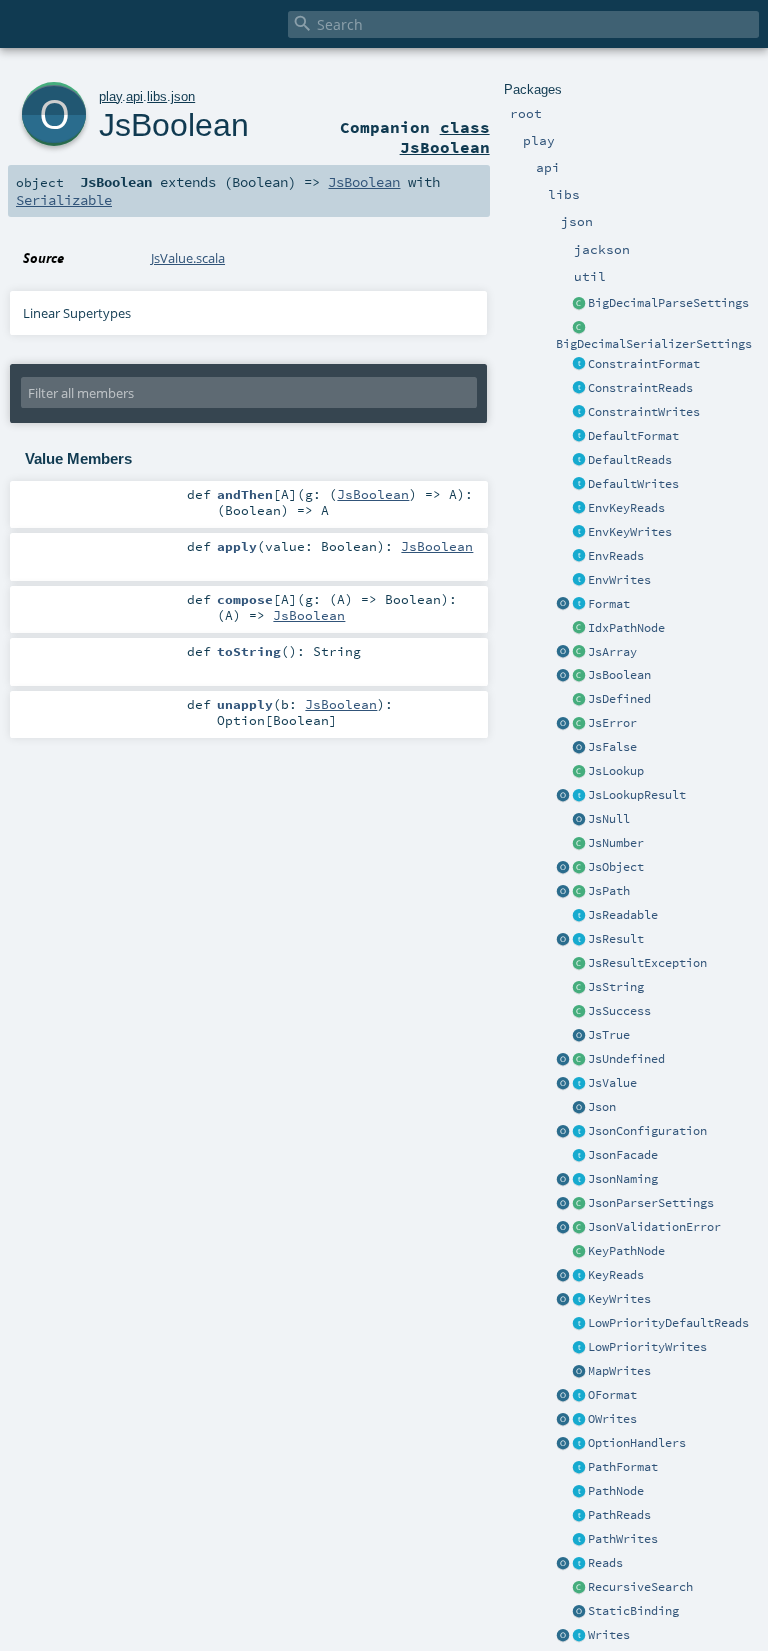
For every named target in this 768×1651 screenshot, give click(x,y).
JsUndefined (626, 1059)
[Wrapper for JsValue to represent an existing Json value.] (579, 700)
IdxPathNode (626, 628)
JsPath (609, 891)
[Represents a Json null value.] (579, 820)
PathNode (616, 1491)
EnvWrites (619, 580)
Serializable (64, 200)
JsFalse (612, 747)
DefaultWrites (633, 484)
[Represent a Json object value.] (579, 868)
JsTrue (609, 1035)
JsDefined (619, 699)
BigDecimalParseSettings (668, 303)
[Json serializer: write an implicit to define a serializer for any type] (579, 1636)
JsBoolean (619, 675)
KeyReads (616, 1275)
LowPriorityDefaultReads (668, 1323)
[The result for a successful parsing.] (579, 1012)
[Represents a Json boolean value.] (579, 676)
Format (609, 604)
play (110, 96)
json (183, 96)
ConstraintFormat (644, 364)
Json (602, 1107)
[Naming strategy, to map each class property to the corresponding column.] (579, 1180)
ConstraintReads (640, 388)
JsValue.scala (188, 258)
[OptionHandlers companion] (563, 1444)
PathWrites (623, 1539)
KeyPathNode (626, 1251)
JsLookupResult (637, 795)
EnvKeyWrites (630, 532)
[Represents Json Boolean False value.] (579, 748)
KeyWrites (619, 1299)
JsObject (616, 867)
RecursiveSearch (640, 1587)
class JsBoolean (445, 137)
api (134, 96)
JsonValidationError (654, 1227)
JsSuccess (619, 1011)
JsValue (612, 1083)
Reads (605, 1563)
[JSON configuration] (579, 1132)
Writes (609, 1635)
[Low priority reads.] (579, 1324)
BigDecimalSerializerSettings (654, 344)
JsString (616, 987)
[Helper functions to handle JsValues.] (579, 1108)
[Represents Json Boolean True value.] (579, 1036)
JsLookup (616, 771)
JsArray (612, 652)
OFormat (612, 1395)
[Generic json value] (579, 1084)
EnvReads (616, 556)
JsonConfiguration (647, 1131)
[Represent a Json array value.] (579, 653)
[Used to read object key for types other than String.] (579, 1276)
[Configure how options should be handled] (579, 1444)
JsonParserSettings (651, 1203)
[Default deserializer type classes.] (579, 461)
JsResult (616, 939)
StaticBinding (633, 1611)
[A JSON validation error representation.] (579, 1228)
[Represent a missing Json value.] (579, 1060)
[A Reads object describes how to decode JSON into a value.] (579, 1564)
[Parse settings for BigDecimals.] (579, 304)
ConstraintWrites (644, 412)
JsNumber (616, 843)
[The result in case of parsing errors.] (579, 724)
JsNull (609, 819)
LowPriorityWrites (647, 1347)
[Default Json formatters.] (579, 437)
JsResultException (647, 963)
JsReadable (623, 915)
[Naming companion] (563, 1180)
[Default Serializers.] (579, 485)
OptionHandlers (637, 1443)
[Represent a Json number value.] (579, 844)
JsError (612, 723)
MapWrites (619, 1371)
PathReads (619, 1515)
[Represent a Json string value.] (579, 988)
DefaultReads (630, 460)
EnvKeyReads (626, 508)
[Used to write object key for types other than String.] (579, 1300)
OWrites (612, 1419)
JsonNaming (623, 1179)
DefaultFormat (633, 436)
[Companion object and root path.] (563, 892)
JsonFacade (623, 1155)
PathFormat (623, 1467)
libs (157, 96)
